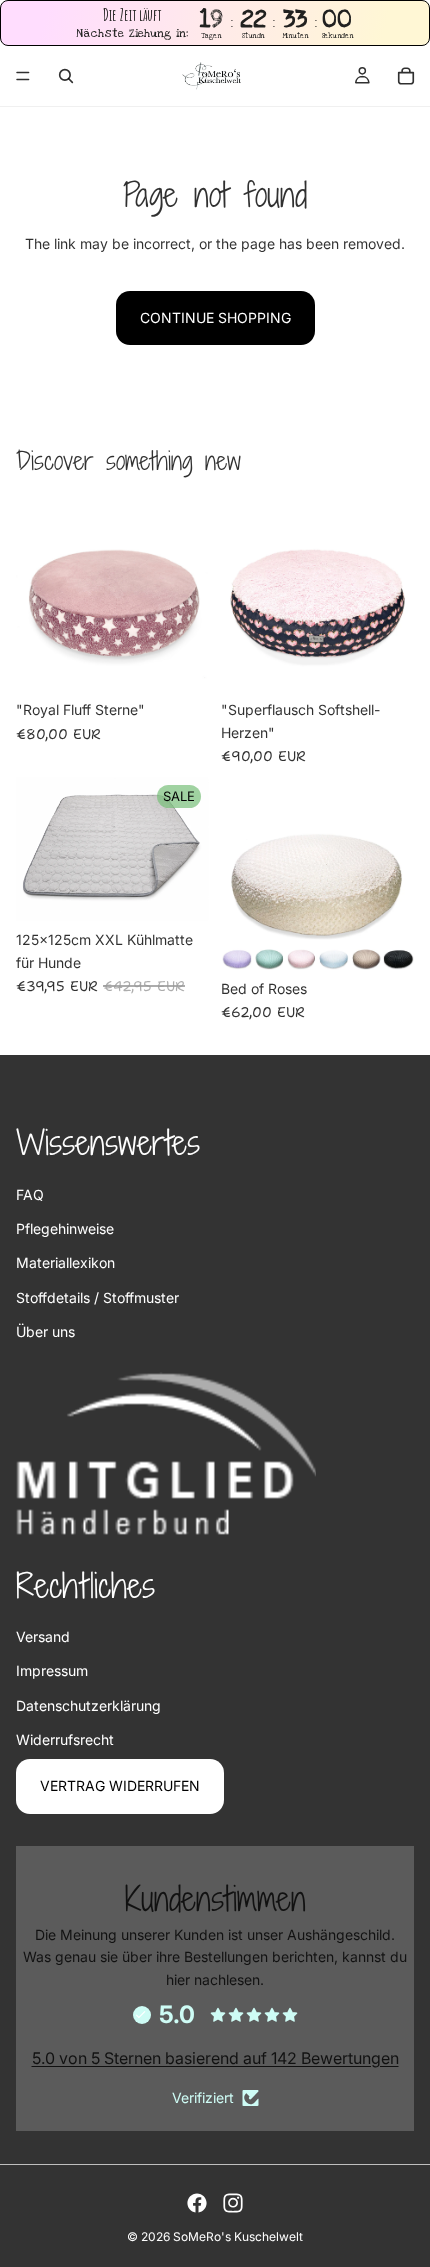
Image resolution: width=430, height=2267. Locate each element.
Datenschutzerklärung (88, 1705)
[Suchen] (66, 76)
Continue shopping (215, 317)
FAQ (30, 1194)
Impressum (52, 1670)
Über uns (45, 1331)
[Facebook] (197, 2203)
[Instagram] (233, 2203)
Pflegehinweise (65, 1228)
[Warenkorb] (406, 76)
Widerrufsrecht (65, 1739)
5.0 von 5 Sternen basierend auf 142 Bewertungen (215, 2058)
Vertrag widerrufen (120, 1785)
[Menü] (23, 77)
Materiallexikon (65, 1262)
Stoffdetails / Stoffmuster (97, 1297)
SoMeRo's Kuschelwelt (238, 2236)
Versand (43, 1636)
